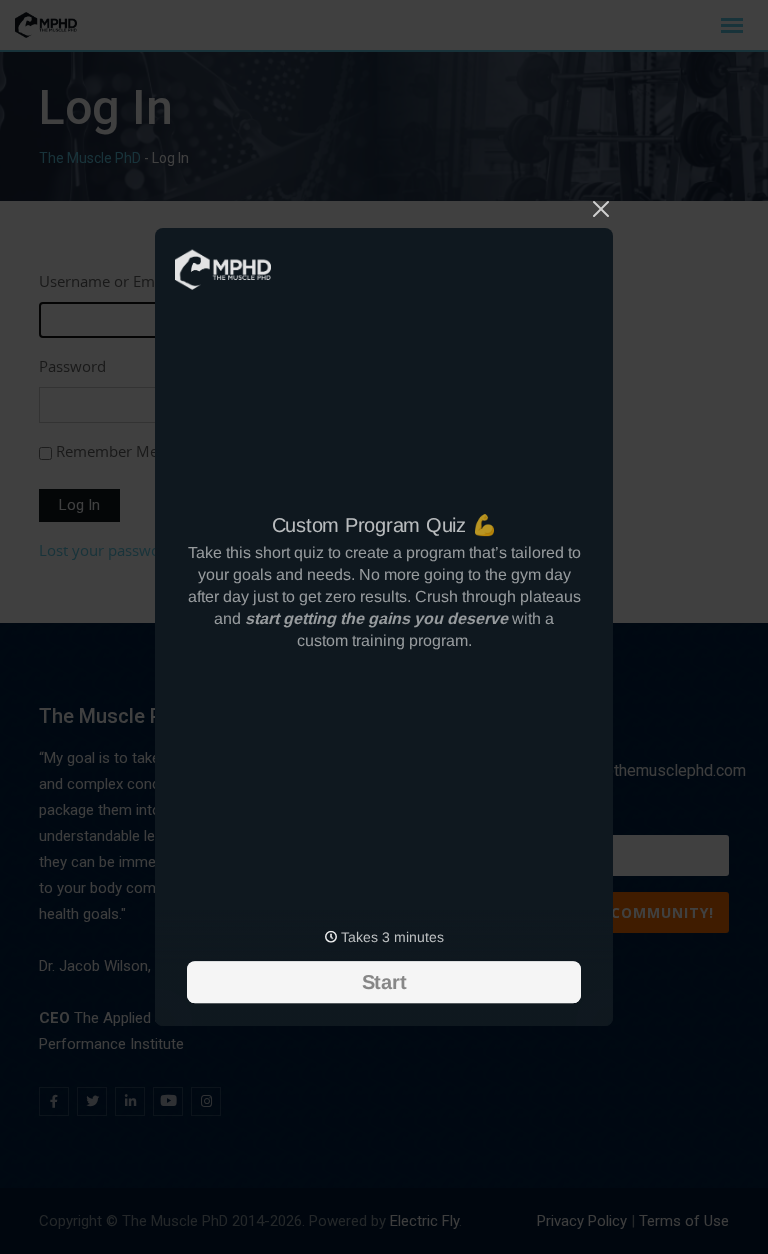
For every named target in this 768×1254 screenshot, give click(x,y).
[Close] (601, 206)
